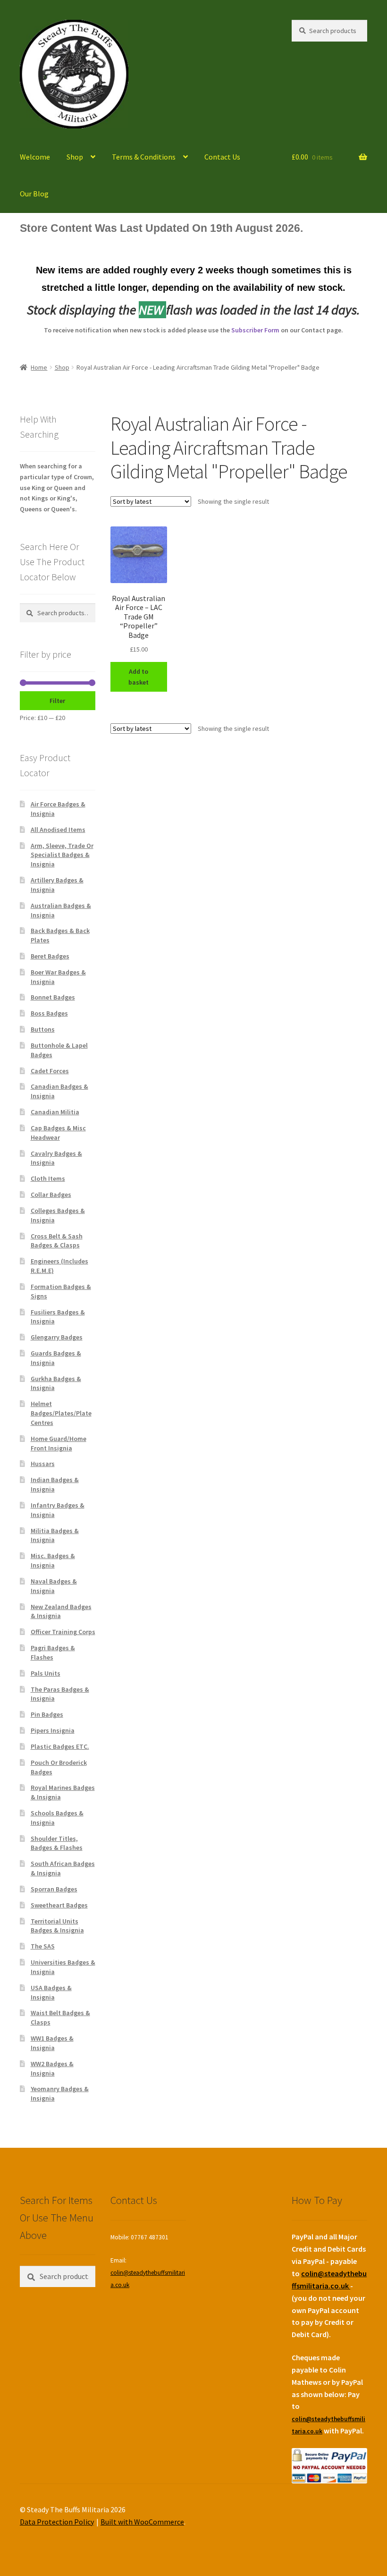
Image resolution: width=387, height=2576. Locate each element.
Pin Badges (47, 1714)
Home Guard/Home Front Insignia (59, 1443)
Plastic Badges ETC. (60, 1746)
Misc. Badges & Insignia (53, 1560)
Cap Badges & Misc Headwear (58, 1133)
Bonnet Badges (53, 997)
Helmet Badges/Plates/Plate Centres (61, 1413)
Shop (75, 157)
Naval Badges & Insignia (54, 1586)
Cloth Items (48, 1178)
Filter (57, 701)
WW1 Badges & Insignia (52, 2043)
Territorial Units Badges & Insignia (57, 1926)
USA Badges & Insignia (51, 1992)
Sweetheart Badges (59, 1905)
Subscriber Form (255, 330)
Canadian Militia (55, 1112)
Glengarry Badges (57, 1337)
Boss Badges (49, 1013)
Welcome (35, 157)
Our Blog (34, 194)
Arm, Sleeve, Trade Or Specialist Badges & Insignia (62, 855)
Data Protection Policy (57, 2522)
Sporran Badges (54, 1889)
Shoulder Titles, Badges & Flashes (57, 1843)
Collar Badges (51, 1195)
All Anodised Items (58, 830)
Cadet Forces (50, 1071)
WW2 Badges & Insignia (52, 2068)
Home (39, 367)
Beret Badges (50, 956)
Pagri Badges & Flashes (53, 1652)
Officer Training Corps (63, 1632)
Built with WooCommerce (142, 2522)
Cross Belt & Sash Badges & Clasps (57, 1241)
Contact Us (222, 157)
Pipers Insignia (53, 1730)
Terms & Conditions (144, 157)
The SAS (43, 1946)
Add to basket (139, 677)
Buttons (43, 1029)
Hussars (43, 1464)
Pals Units (46, 1673)
